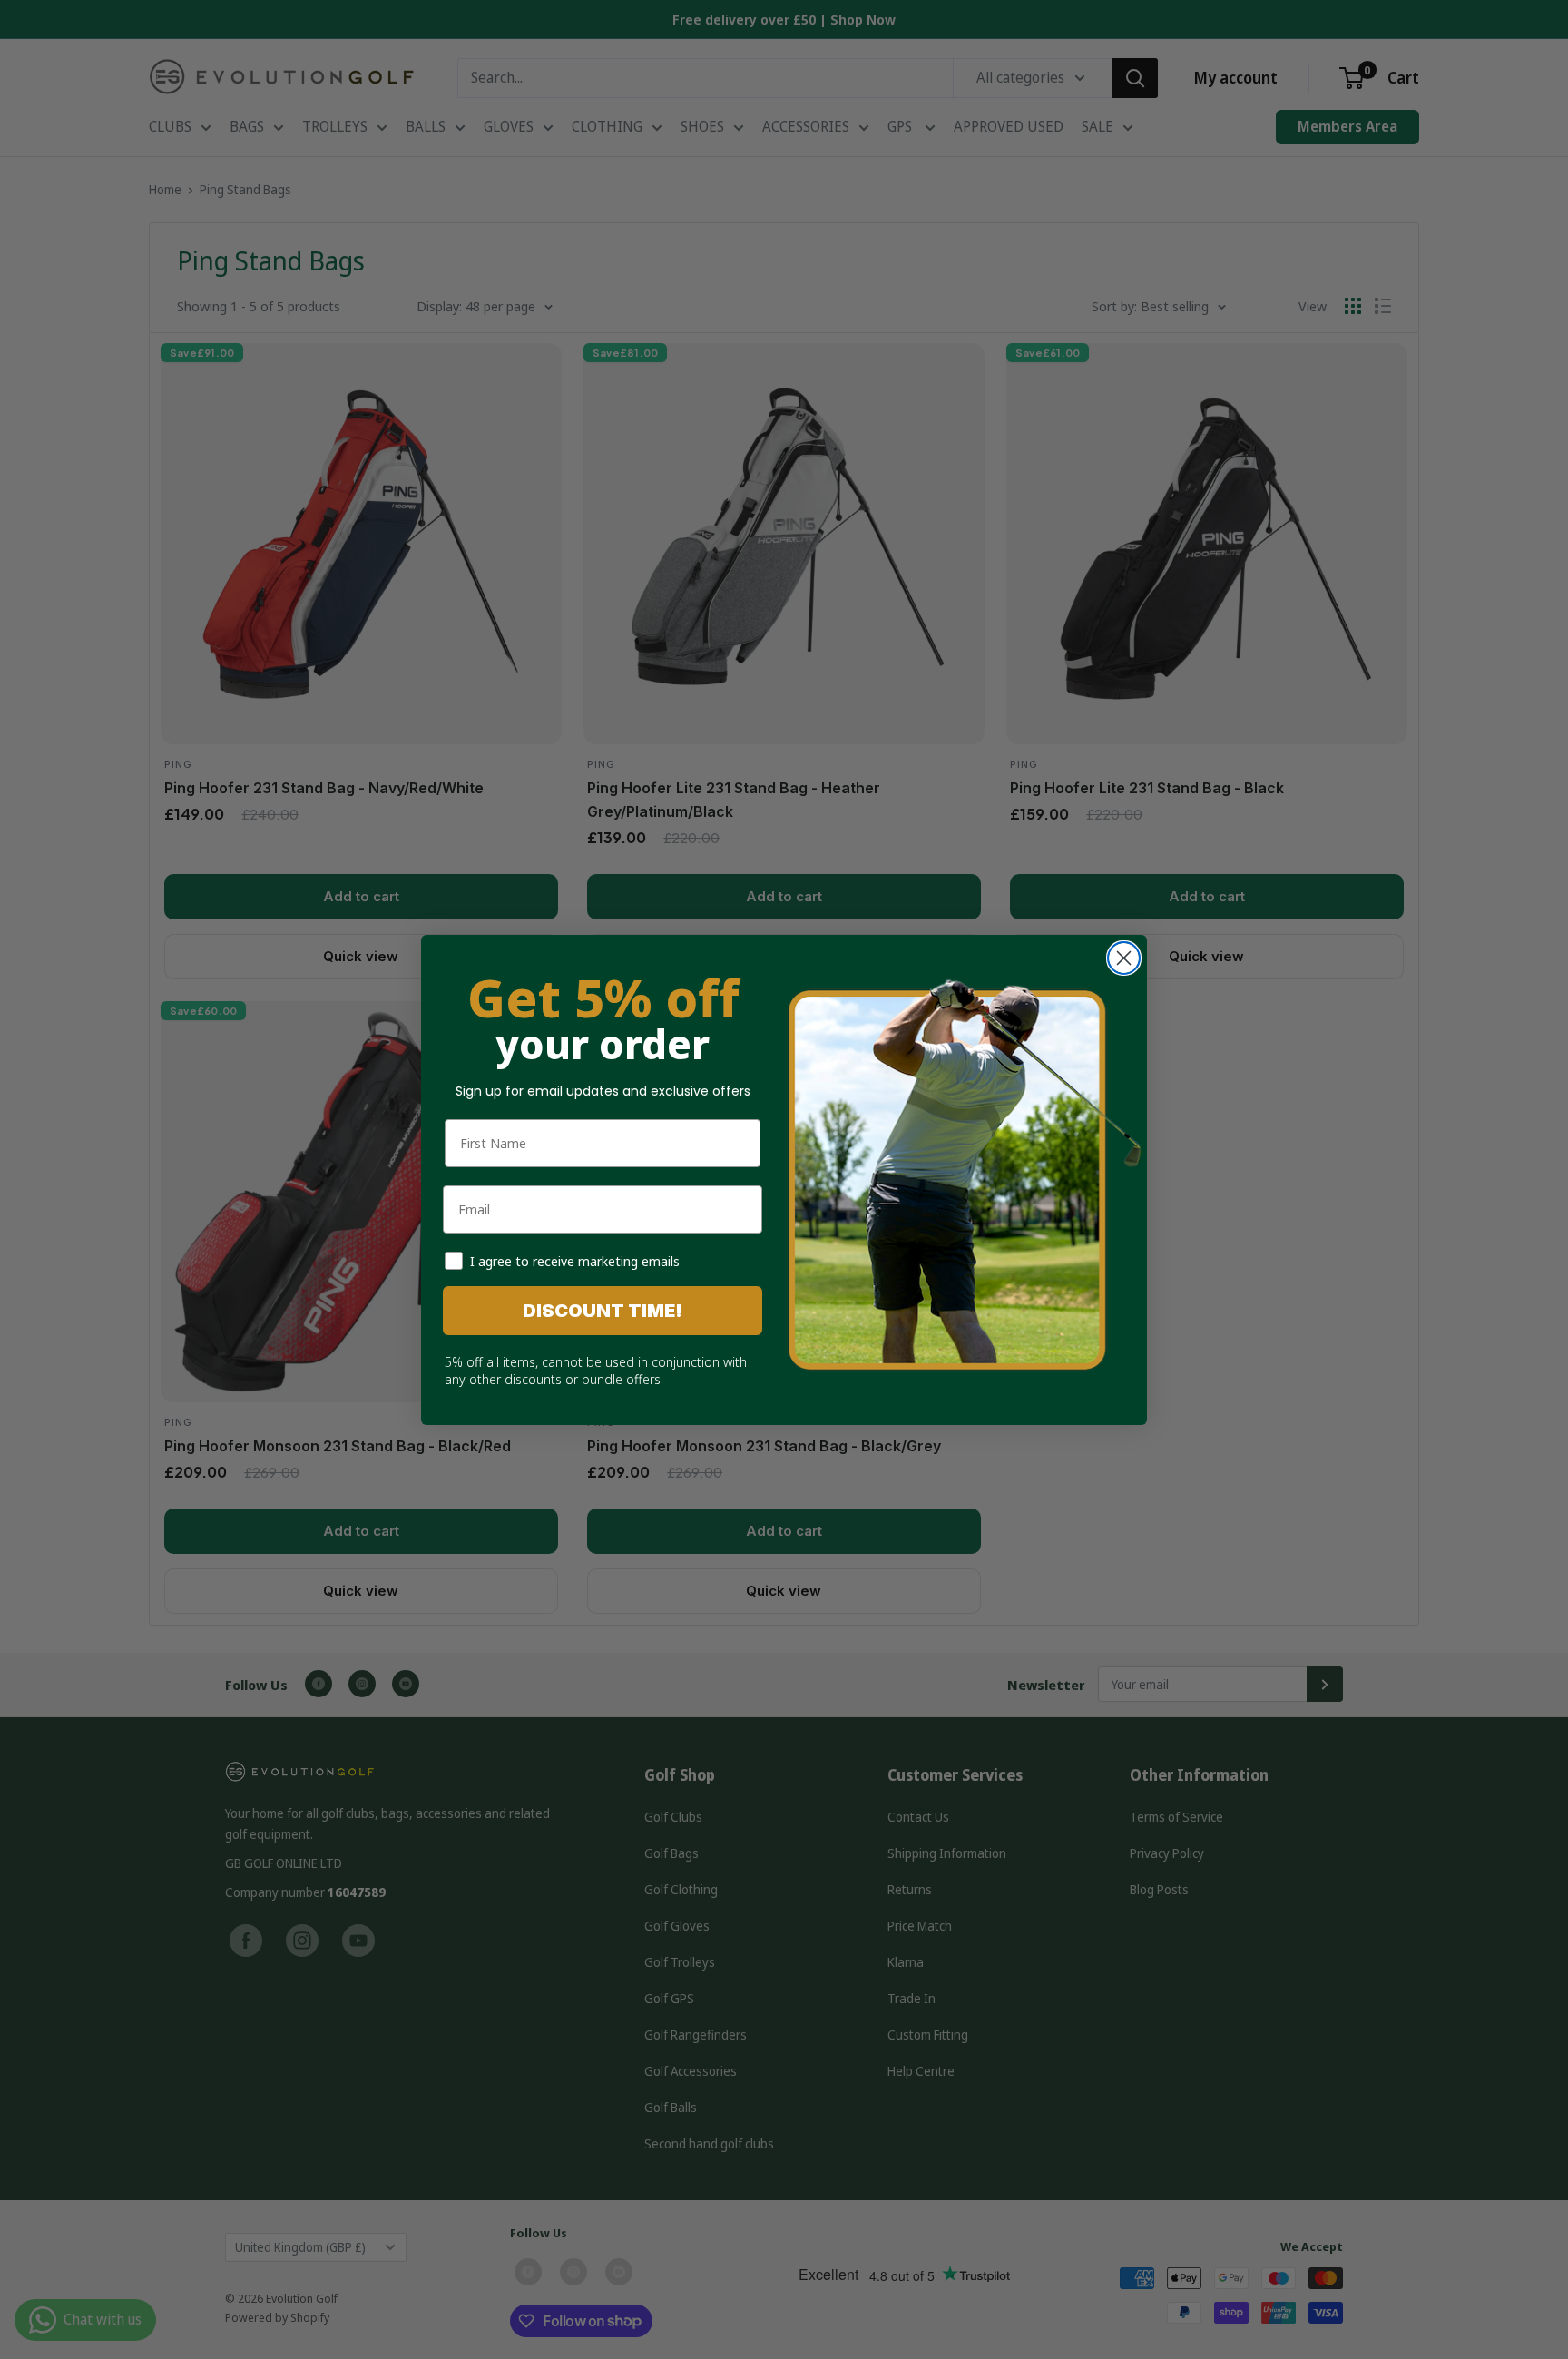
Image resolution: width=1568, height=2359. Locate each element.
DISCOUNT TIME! (603, 1311)
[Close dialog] (1124, 958)
